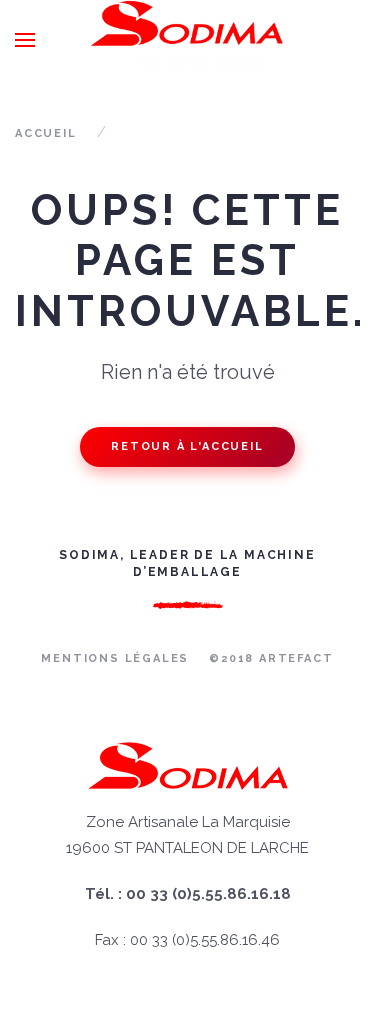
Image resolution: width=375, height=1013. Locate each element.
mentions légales (115, 658)
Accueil (46, 133)
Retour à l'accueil (187, 446)
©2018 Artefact (271, 658)
